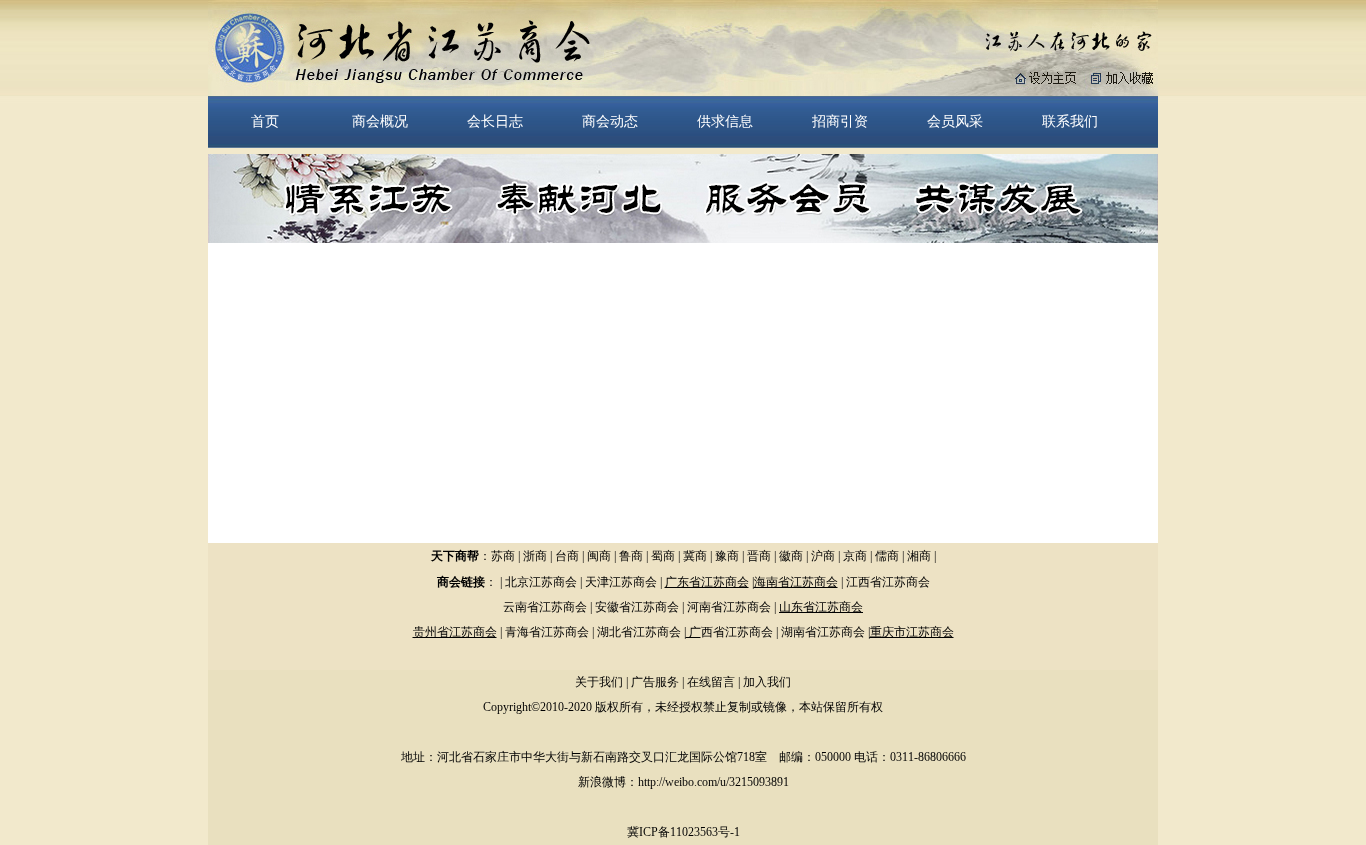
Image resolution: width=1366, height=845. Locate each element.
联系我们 (1070, 121)
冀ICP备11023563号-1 (683, 832)
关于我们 (599, 682)
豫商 (727, 556)
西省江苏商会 (737, 632)
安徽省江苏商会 (637, 607)
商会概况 (380, 121)
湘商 (919, 556)
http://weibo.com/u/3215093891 (713, 782)
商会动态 (610, 121)
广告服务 (655, 682)
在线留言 (711, 682)
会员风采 (955, 121)
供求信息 (725, 121)
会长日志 (495, 121)
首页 (265, 121)
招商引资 (840, 121)
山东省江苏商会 (821, 607)
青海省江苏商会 (547, 632)
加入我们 (767, 682)
